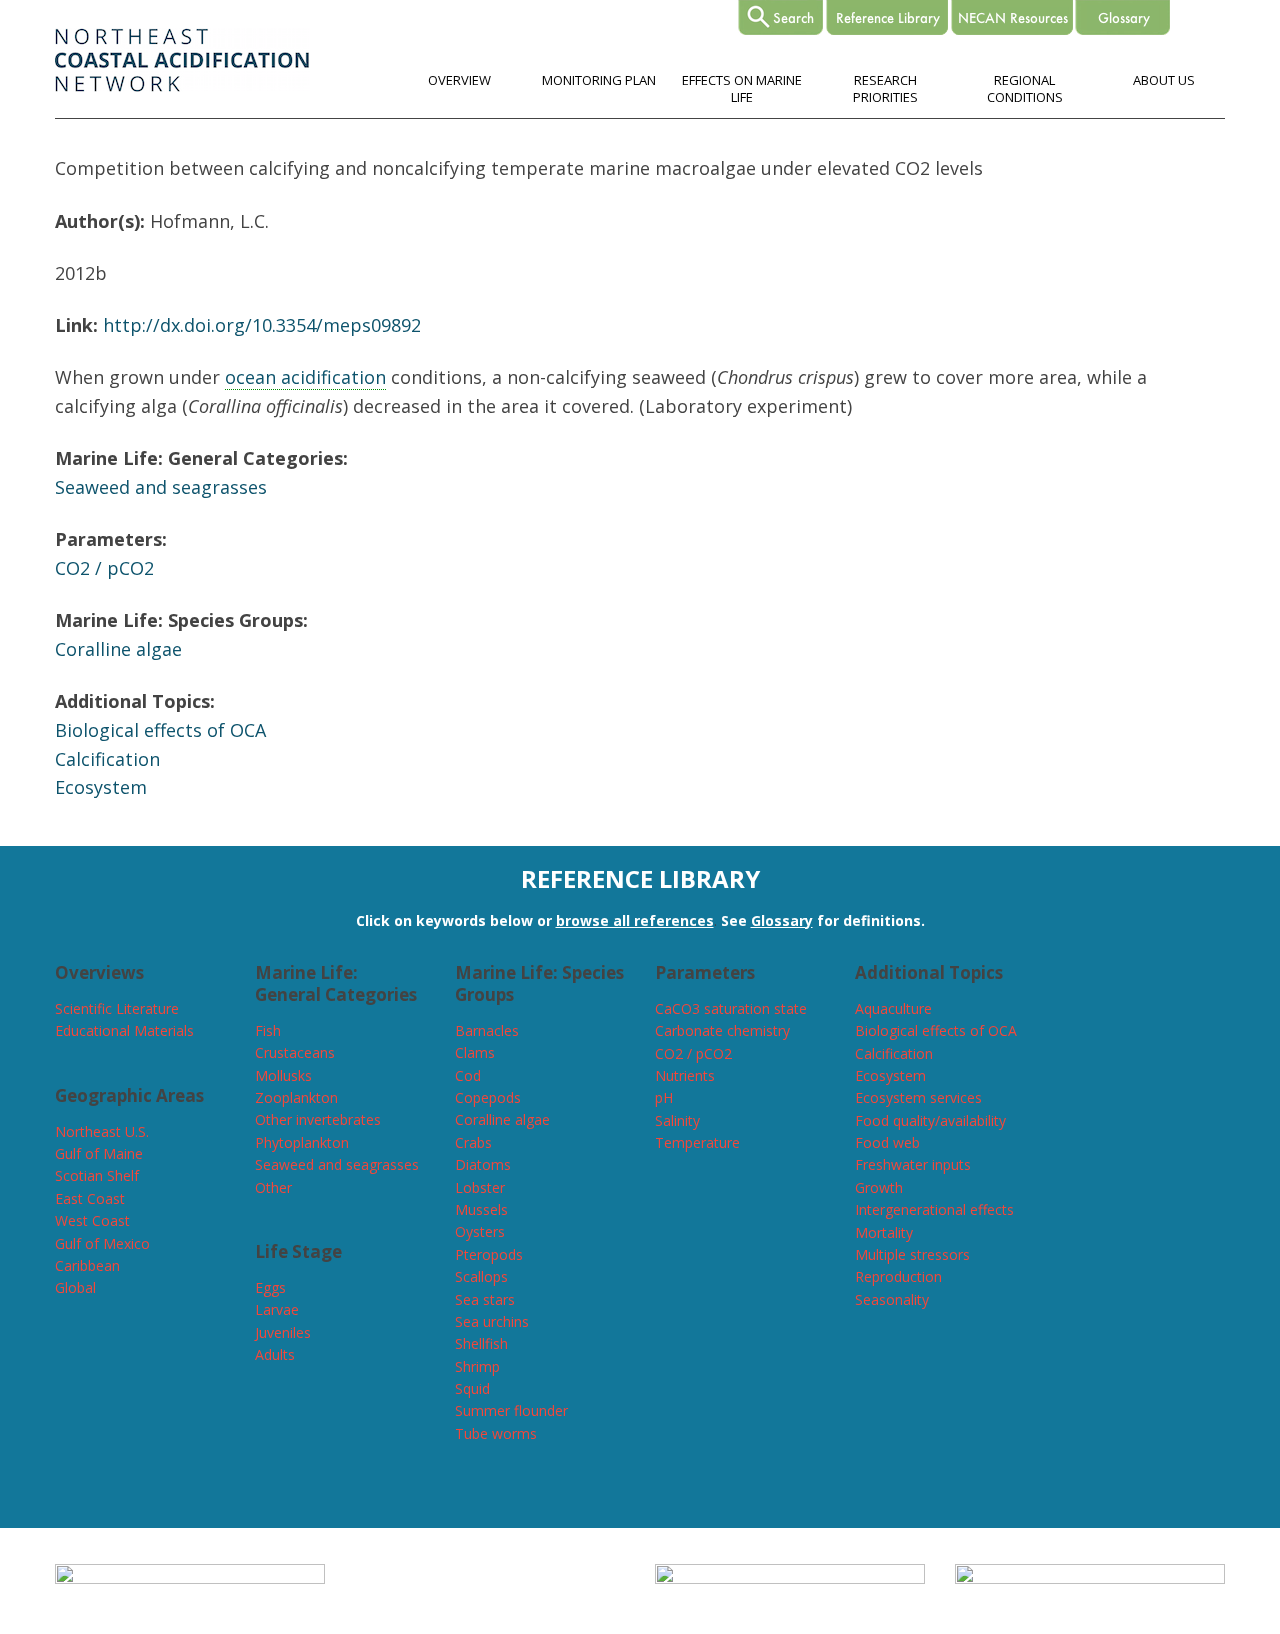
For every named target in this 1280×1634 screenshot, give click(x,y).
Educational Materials (124, 1030)
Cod (468, 1075)
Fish (268, 1030)
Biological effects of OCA (160, 730)
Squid (472, 1388)
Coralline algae (118, 649)
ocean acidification (305, 377)
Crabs (473, 1142)
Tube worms (496, 1433)
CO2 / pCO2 (104, 568)
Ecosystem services (918, 1097)
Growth (879, 1187)
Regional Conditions (1025, 88)
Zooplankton (296, 1097)
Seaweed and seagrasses (161, 487)
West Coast (92, 1220)
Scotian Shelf (97, 1175)
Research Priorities (885, 88)
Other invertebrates (318, 1119)
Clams (475, 1052)
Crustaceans (295, 1052)
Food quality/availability (930, 1120)
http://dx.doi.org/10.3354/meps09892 (262, 325)
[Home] (182, 86)
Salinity (677, 1120)
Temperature (697, 1142)
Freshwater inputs (913, 1164)
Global (75, 1287)
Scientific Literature (117, 1008)
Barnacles (487, 1030)
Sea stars (485, 1299)
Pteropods (489, 1254)
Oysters (480, 1231)
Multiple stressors (912, 1254)
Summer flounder (511, 1410)
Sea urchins (492, 1321)
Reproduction (898, 1276)
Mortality (884, 1232)
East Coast (90, 1198)
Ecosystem (101, 787)
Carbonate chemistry (722, 1030)
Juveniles (283, 1332)
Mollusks (283, 1075)
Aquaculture (893, 1008)
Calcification (107, 759)
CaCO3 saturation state (731, 1008)
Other (273, 1187)
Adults (275, 1354)
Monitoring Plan (599, 80)
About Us (1164, 80)
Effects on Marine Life (742, 88)
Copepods (488, 1097)
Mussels (481, 1209)
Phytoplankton (302, 1142)
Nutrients (685, 1075)
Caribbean (87, 1265)
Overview (459, 80)
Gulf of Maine (99, 1153)
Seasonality (892, 1299)
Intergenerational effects (934, 1209)
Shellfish (481, 1343)
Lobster (480, 1187)
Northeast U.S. (102, 1131)
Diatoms (483, 1164)
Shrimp (477, 1366)
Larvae (277, 1309)
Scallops (481, 1276)
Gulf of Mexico (102, 1243)
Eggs (270, 1287)
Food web (887, 1142)
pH (664, 1097)
